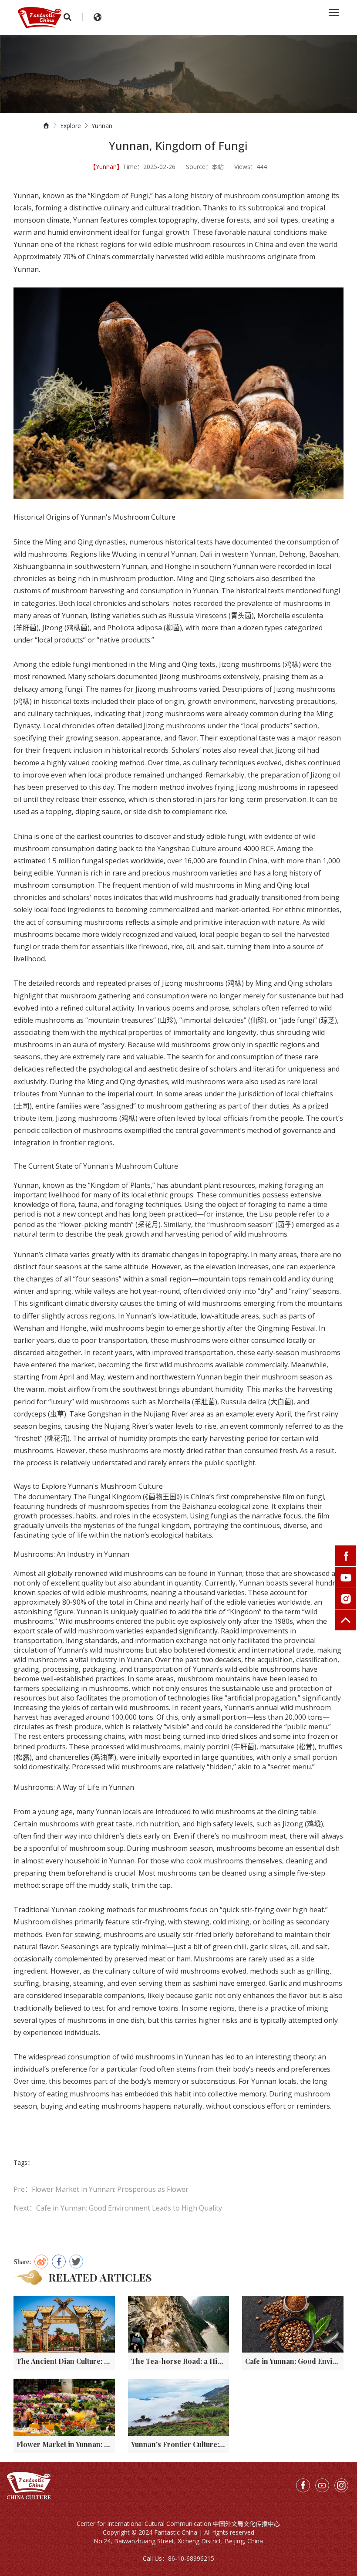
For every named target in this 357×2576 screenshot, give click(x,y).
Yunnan (102, 126)
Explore (71, 126)
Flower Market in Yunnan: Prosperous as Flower (66, 2444)
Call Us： (155, 2558)
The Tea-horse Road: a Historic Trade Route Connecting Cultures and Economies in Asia (180, 2361)
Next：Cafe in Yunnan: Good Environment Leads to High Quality (118, 2208)
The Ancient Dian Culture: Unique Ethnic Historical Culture (66, 2361)
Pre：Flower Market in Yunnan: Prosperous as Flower (101, 2189)
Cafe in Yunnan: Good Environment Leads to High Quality (294, 2361)
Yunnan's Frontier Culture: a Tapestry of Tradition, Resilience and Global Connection (180, 2444)
